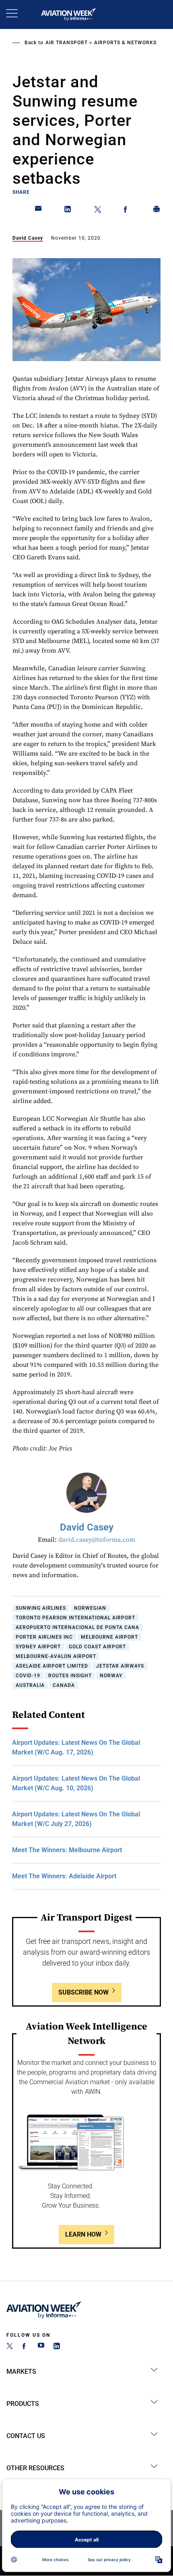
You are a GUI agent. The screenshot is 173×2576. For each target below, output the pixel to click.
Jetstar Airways (120, 1666)
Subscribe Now (83, 1992)
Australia (30, 1685)
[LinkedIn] (57, 2347)
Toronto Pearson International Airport (75, 1618)
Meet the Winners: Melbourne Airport (67, 1850)
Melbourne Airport (109, 1637)
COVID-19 (28, 1676)
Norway (111, 1676)
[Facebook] (25, 2347)
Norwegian (90, 1608)
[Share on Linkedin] (68, 211)
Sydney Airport (38, 1647)
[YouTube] (41, 2347)
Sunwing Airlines (41, 1608)
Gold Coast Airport (97, 1647)
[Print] (157, 211)
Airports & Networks (125, 43)
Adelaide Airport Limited (52, 1666)
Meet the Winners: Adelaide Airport (64, 1876)
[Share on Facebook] (127, 211)
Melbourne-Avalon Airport (56, 1656)
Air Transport (67, 43)
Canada (64, 1685)
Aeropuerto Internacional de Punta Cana (77, 1627)
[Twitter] (10, 2347)
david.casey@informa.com (97, 1540)
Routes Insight (70, 1676)
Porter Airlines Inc (44, 1637)
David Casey (28, 238)
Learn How (83, 2234)
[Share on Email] (39, 211)
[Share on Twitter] (98, 211)
